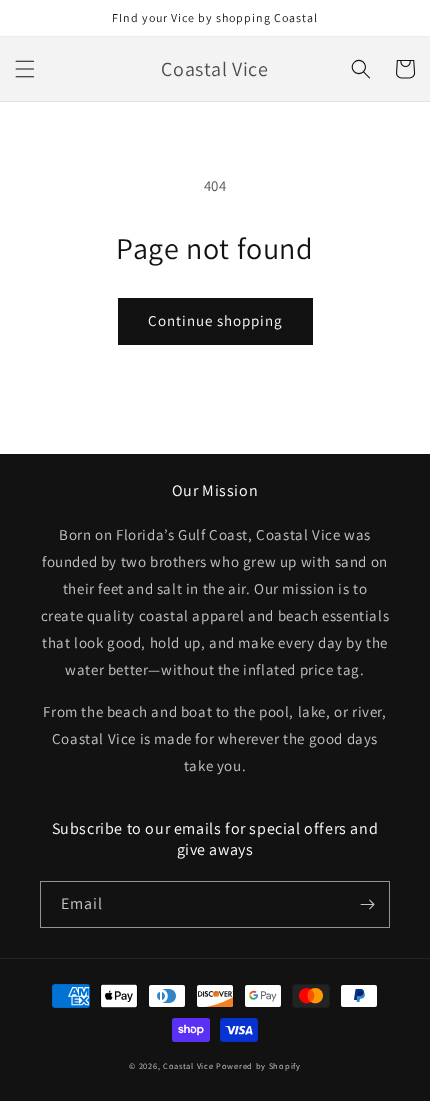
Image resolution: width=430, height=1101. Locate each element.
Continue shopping (215, 320)
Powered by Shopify (258, 1065)
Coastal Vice (188, 1065)
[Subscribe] (367, 904)
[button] (25, 69)
